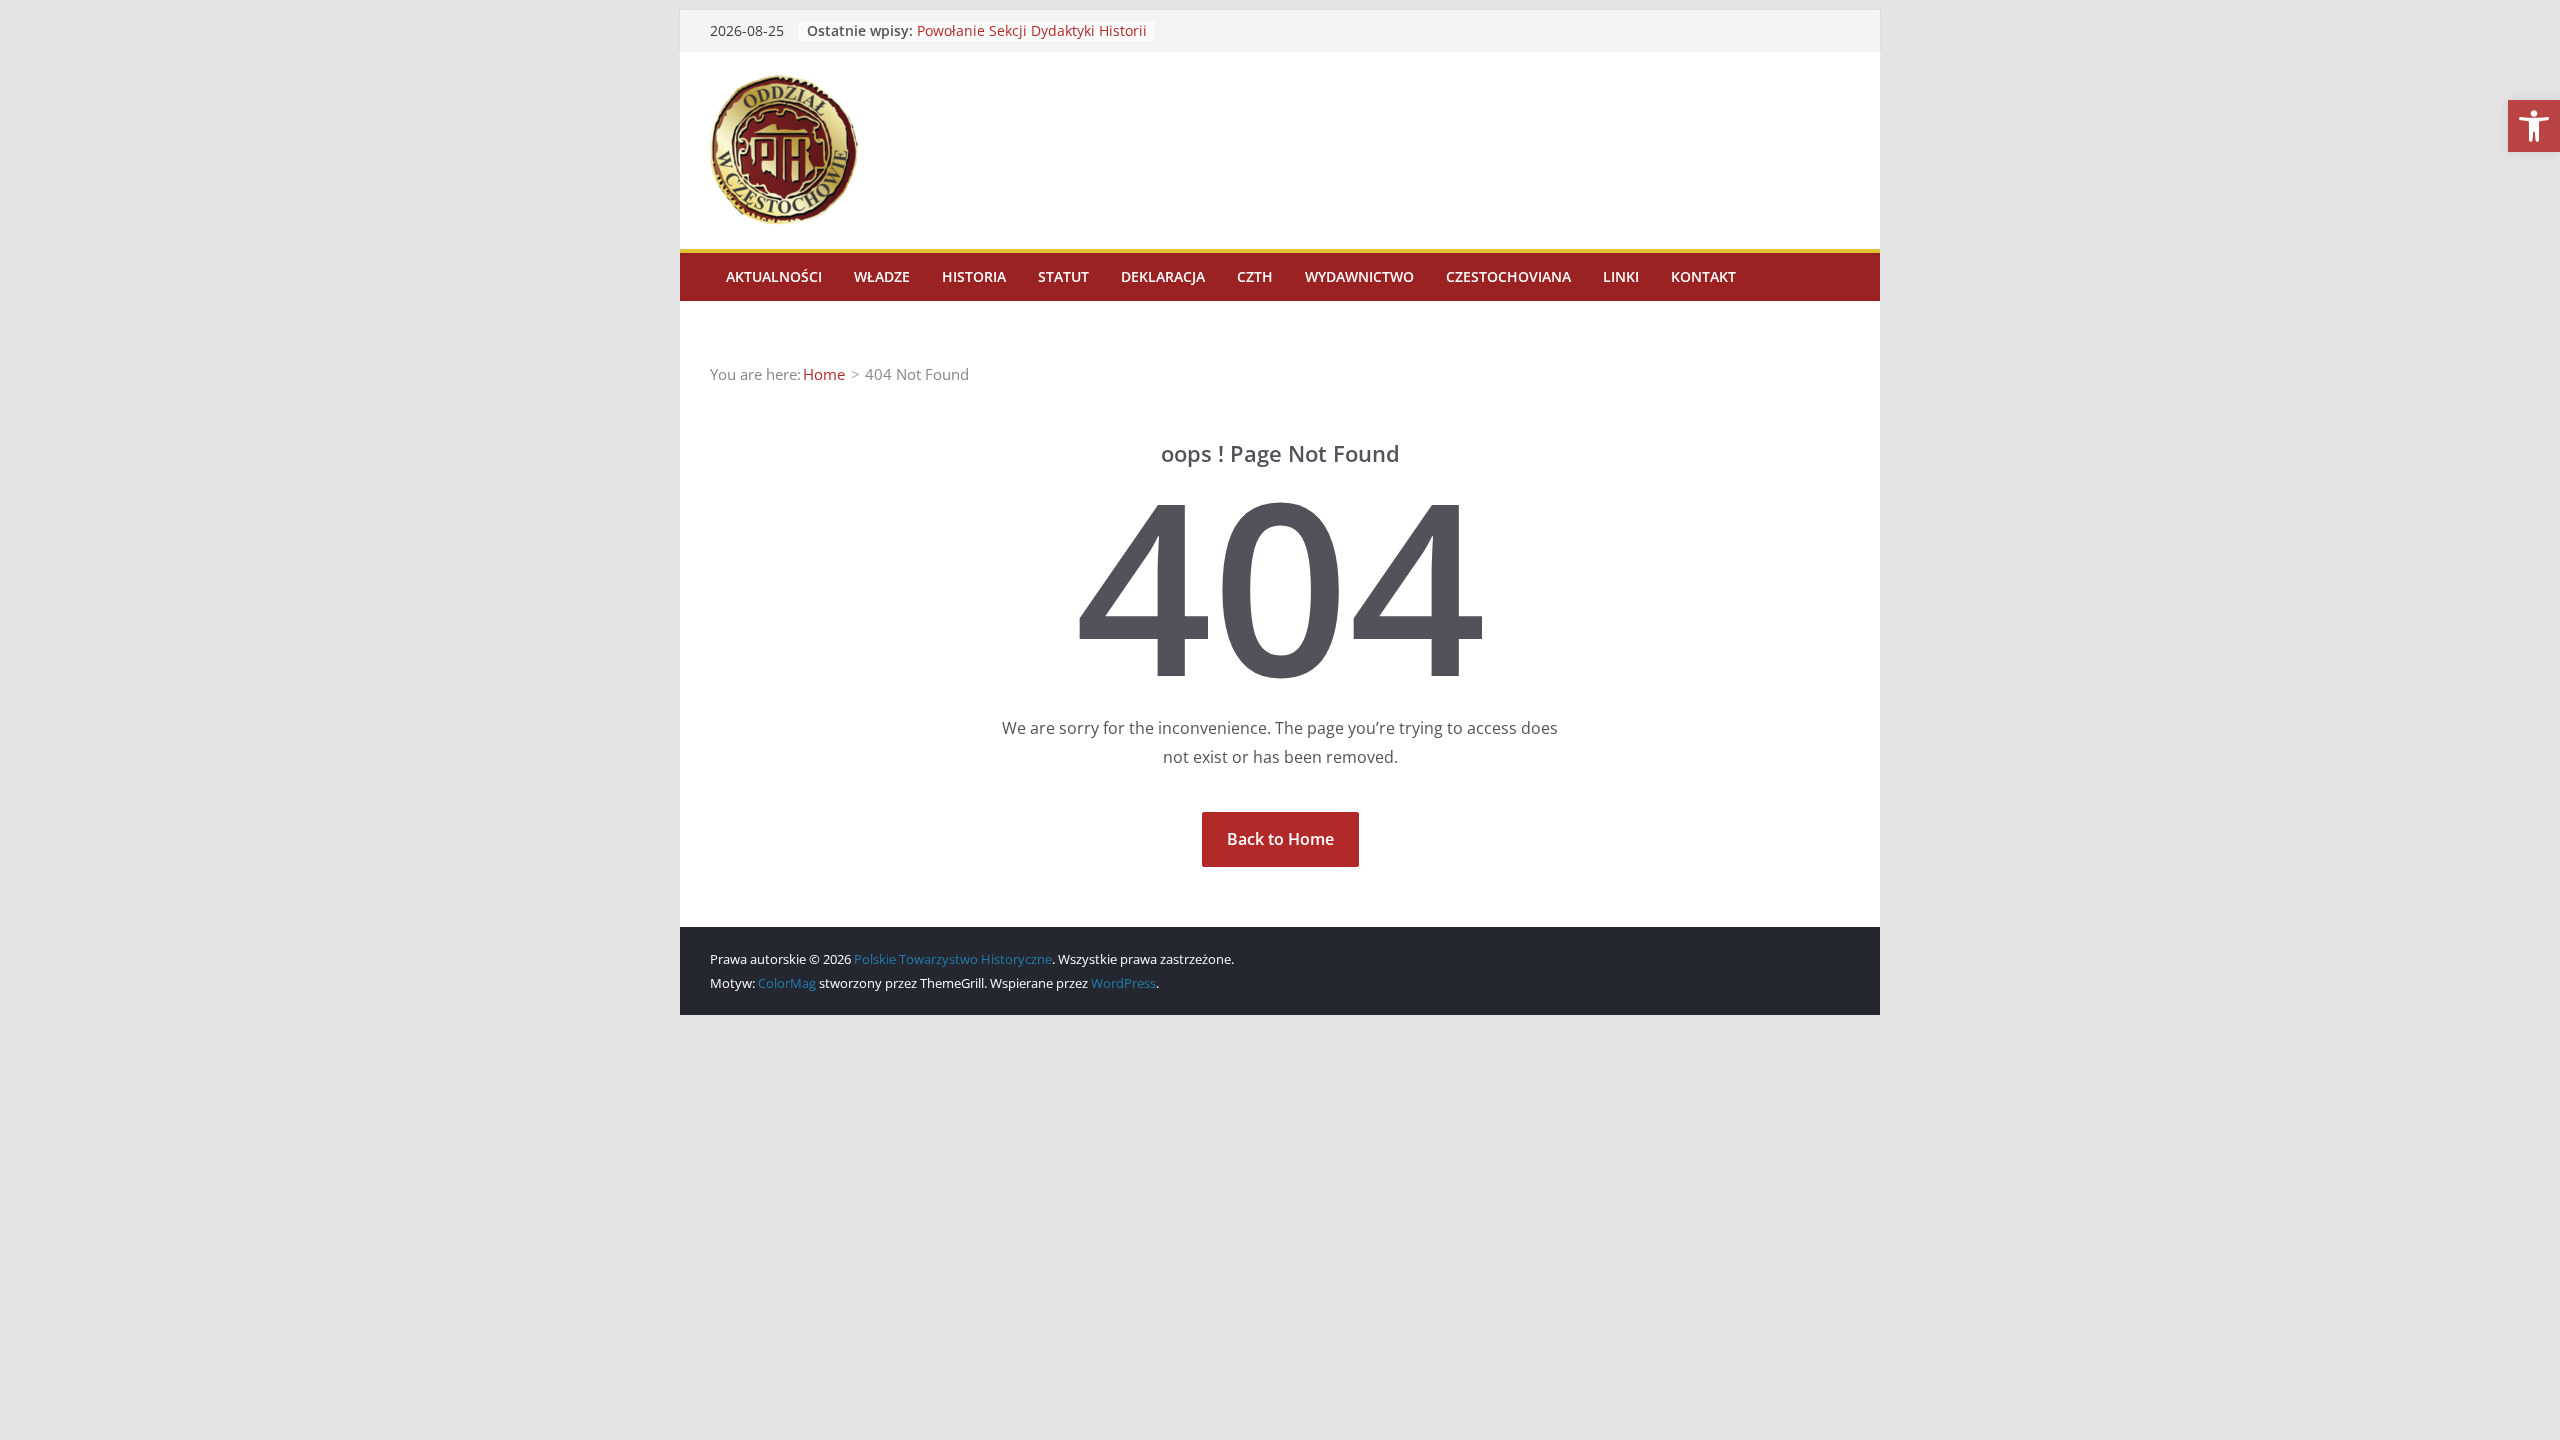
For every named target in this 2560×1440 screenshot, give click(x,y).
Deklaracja (1163, 276)
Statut (1063, 276)
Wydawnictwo (1359, 276)
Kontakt (1703, 276)
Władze (882, 276)
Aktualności (774, 276)
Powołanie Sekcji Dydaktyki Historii (1032, 30)
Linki (1621, 276)
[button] (2534, 126)
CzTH (1255, 276)
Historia (974, 276)
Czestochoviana (1508, 276)
